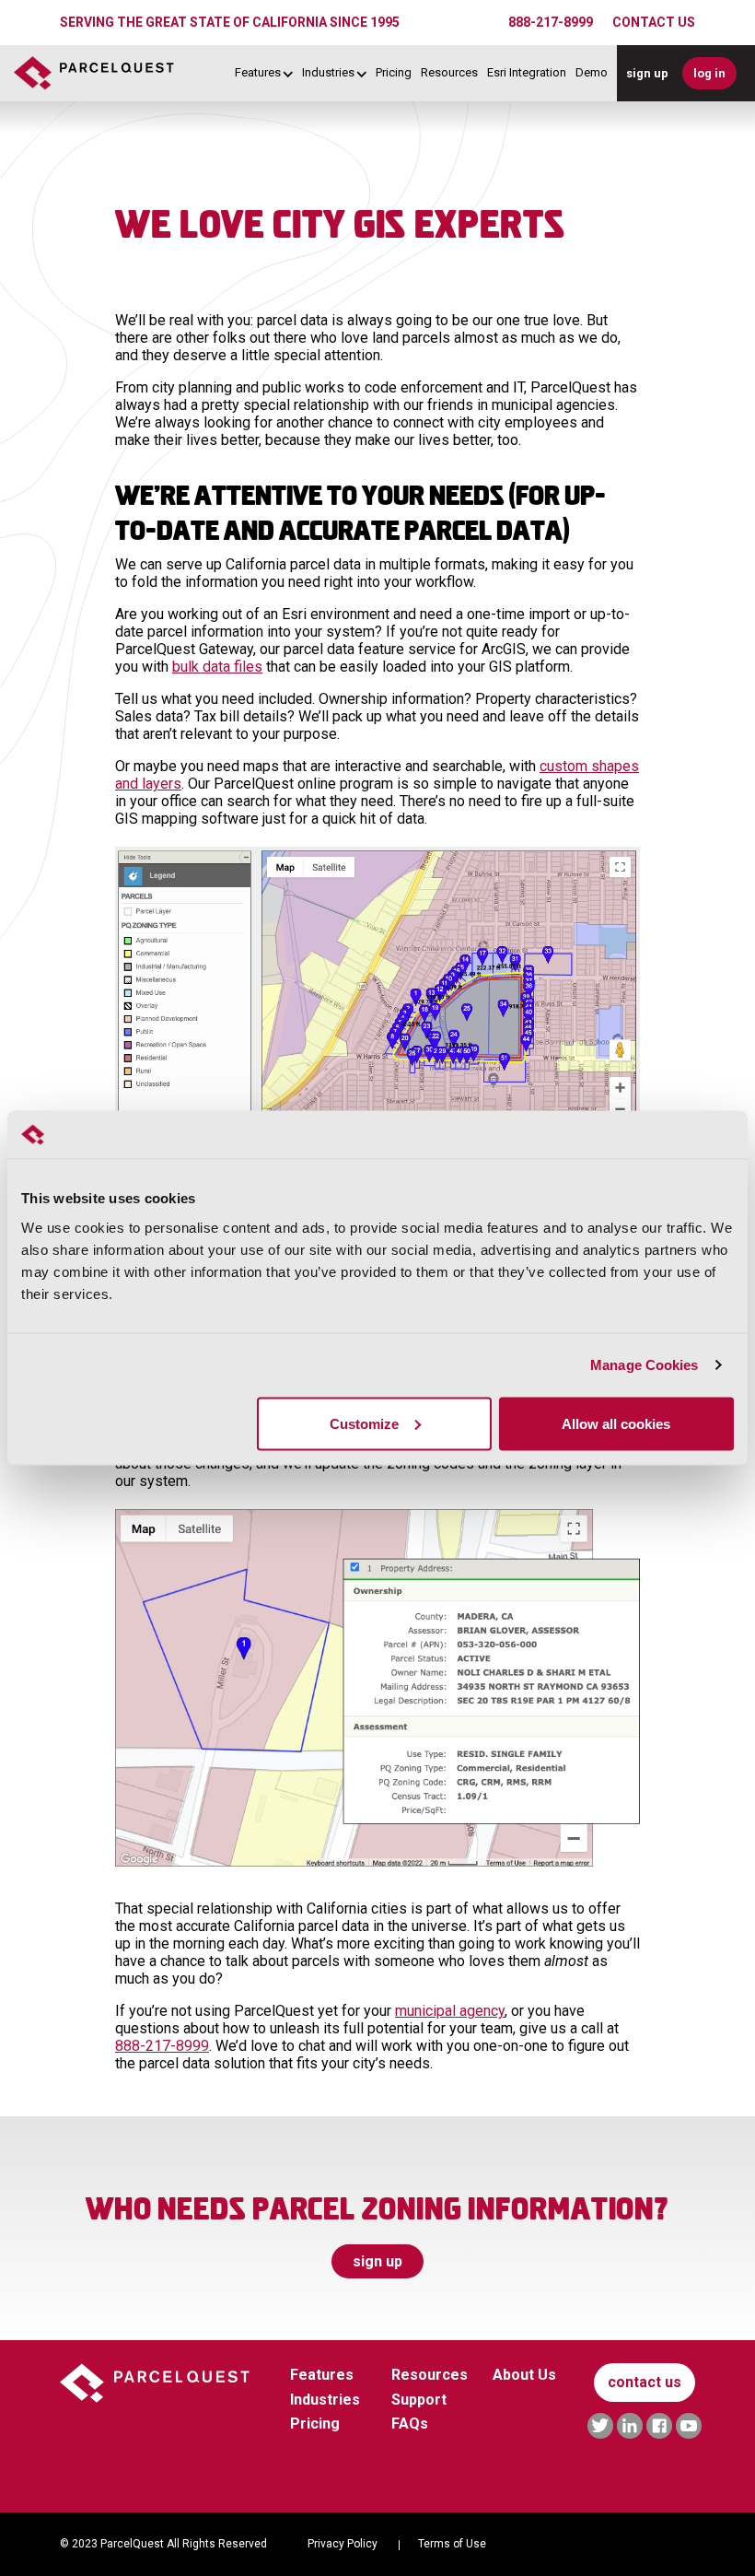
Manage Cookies (644, 1365)
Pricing (394, 73)
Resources (449, 73)
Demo (592, 73)
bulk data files (217, 667)
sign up (647, 73)
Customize (364, 1423)
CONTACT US (654, 22)
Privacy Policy (343, 2544)
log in (709, 73)
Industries (328, 73)
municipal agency (450, 2011)
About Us (524, 2375)
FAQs (410, 2424)
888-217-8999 (551, 22)
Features (258, 73)
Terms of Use (452, 2544)
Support (419, 2400)
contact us (645, 2382)
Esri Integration (527, 73)
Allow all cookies (616, 1423)
